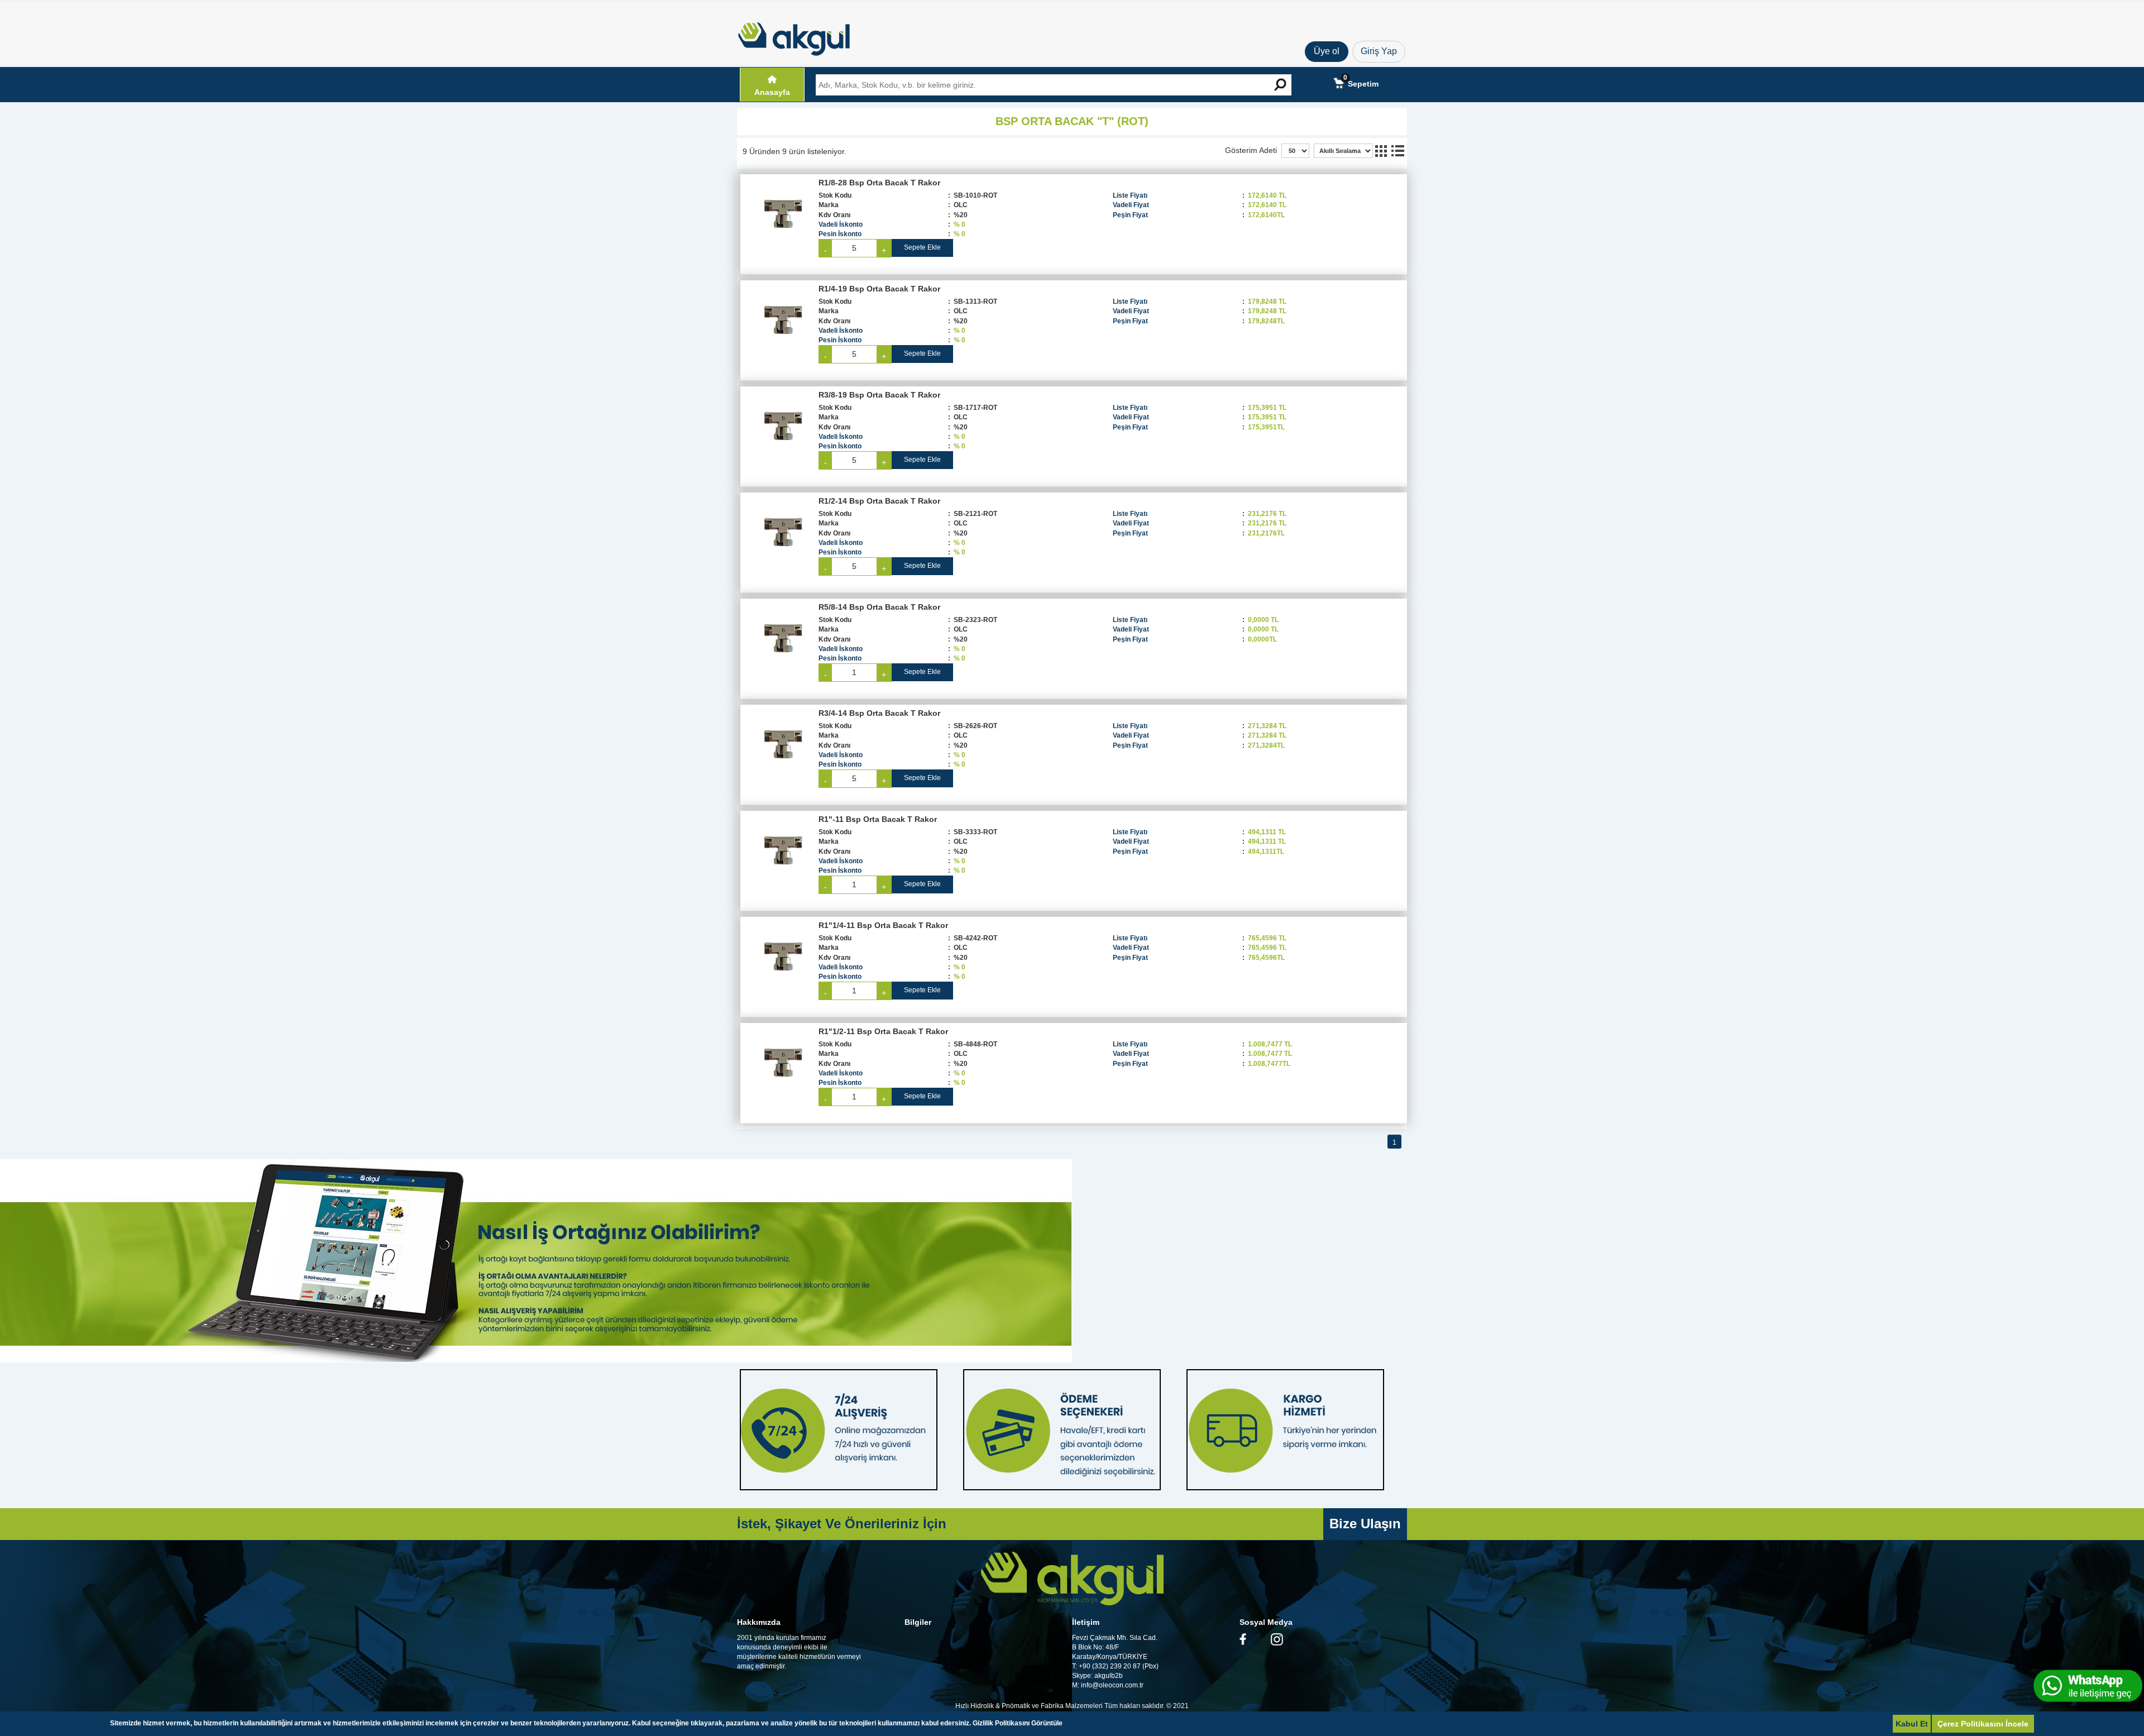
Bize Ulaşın (1365, 1524)
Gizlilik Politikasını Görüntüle (1018, 1723)
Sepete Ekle (922, 247)
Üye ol (1327, 51)
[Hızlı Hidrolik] (801, 36)
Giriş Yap (1379, 51)
